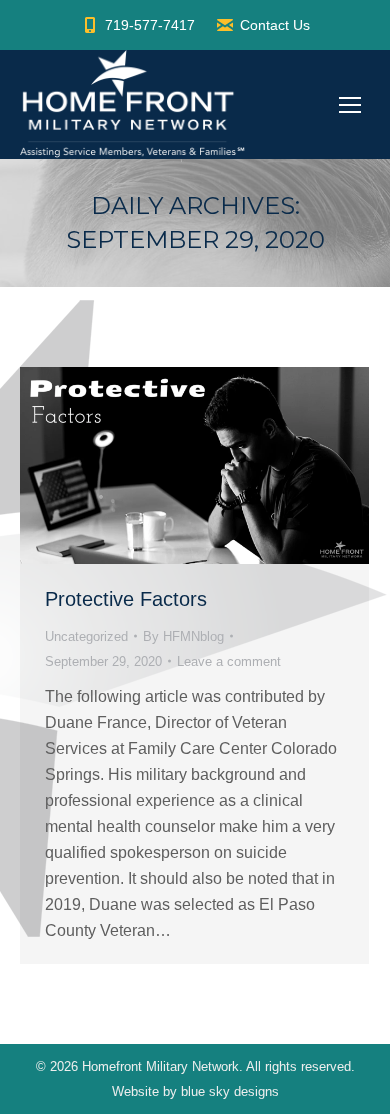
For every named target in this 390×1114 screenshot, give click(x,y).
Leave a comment (229, 661)
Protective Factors (126, 599)
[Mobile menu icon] (350, 105)
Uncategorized (86, 636)
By (183, 636)
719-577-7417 (150, 25)
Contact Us (275, 25)
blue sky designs (230, 1091)
